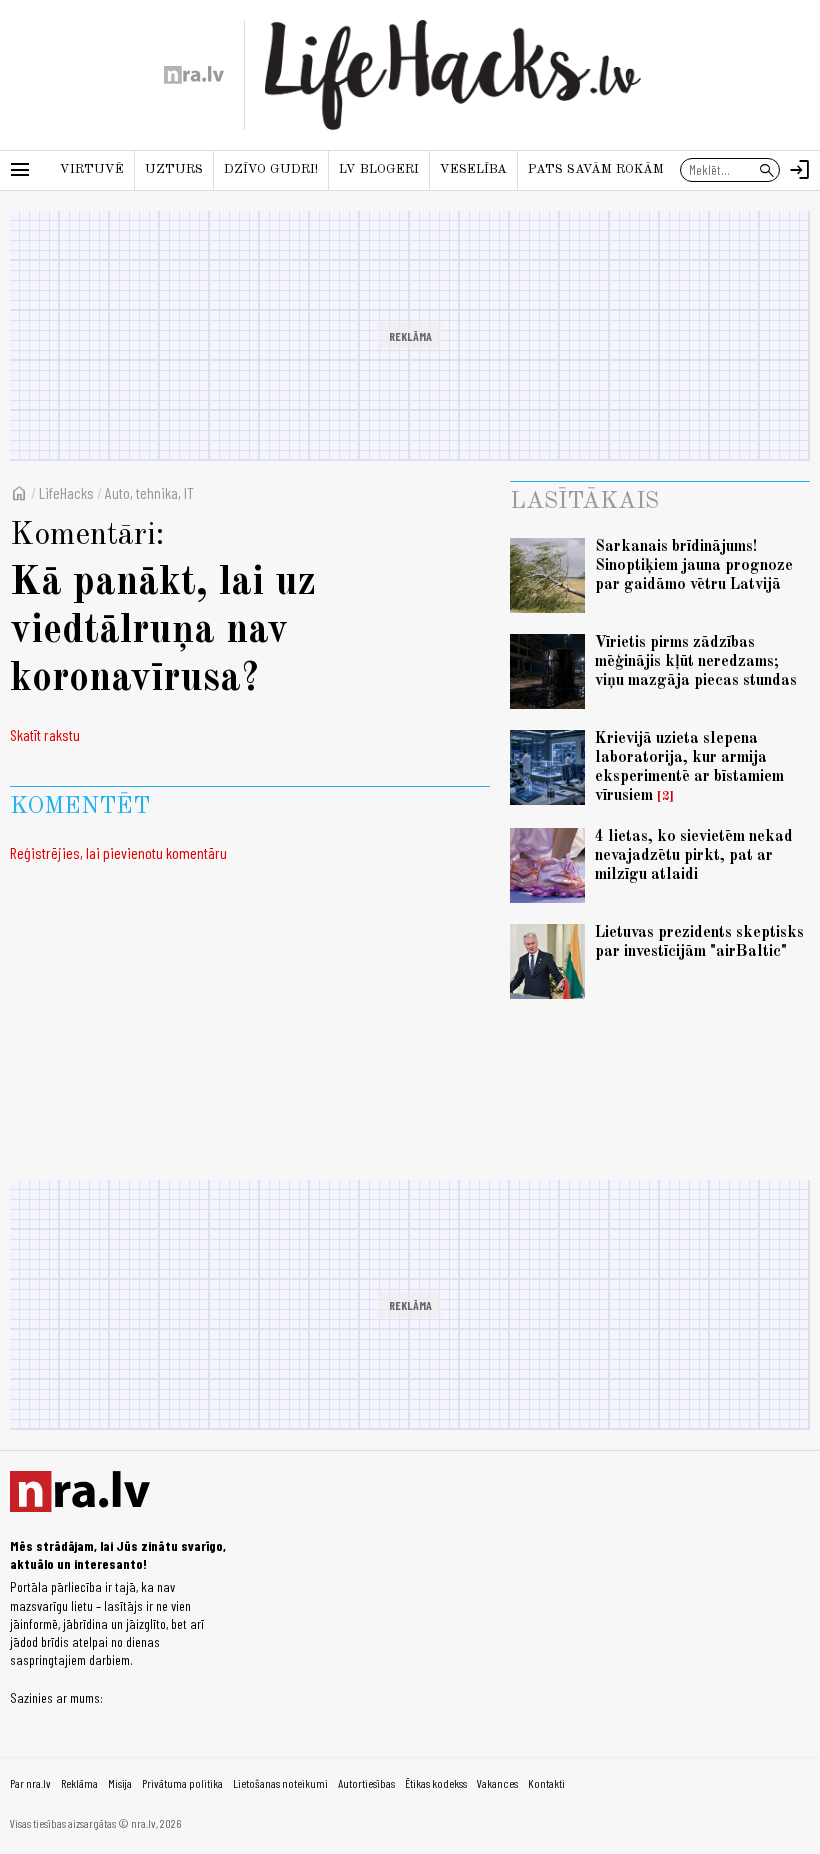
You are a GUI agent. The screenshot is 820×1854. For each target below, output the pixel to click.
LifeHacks (66, 492)
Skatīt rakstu (45, 734)
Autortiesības (366, 1783)
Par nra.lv (30, 1783)
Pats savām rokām (596, 169)
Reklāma (79, 1783)
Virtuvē (92, 169)
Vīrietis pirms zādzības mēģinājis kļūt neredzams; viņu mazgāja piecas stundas (696, 662)
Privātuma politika (182, 1783)
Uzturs (174, 169)
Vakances (497, 1783)
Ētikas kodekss (436, 1783)
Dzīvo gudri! (271, 169)
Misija (120, 1783)
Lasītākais (584, 502)
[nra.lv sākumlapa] (194, 75)
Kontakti (546, 1783)
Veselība (473, 169)
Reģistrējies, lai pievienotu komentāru (118, 852)
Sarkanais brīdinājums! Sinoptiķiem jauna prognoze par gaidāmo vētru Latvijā (694, 566)
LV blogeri (379, 169)
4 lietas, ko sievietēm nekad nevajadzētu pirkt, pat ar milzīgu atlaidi (694, 856)
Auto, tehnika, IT (149, 492)
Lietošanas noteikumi (280, 1783)
